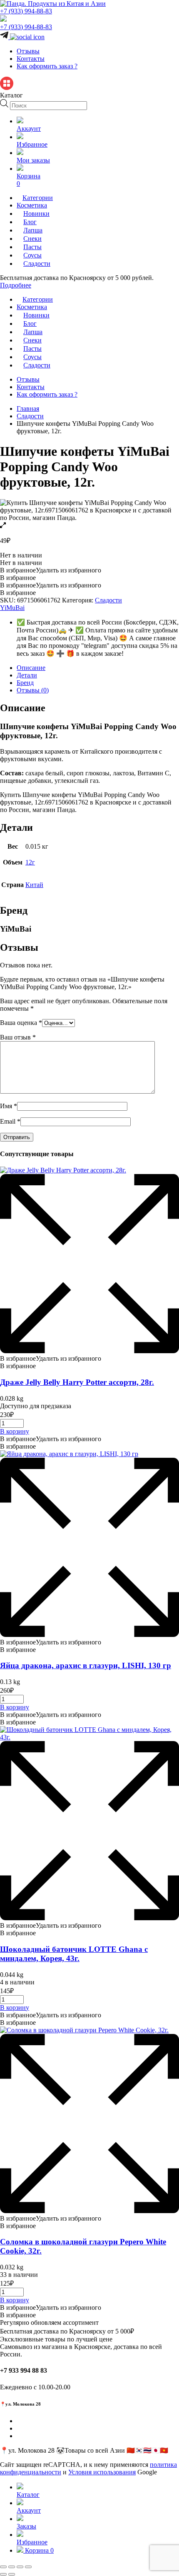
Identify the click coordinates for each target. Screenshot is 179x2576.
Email (10, 1121)
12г (30, 862)
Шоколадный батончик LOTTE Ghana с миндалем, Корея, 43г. (74, 1954)
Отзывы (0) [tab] (33, 690)
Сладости (30, 416)
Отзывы (28, 51)
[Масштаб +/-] (3, 2567)
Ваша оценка (21, 1023)
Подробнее (16, 285)
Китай (34, 885)
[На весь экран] (12, 2567)
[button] (51, 570)
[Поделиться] (20, 2567)
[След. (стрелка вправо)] (12, 2574)
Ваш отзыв (18, 1037)
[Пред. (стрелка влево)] (3, 2574)
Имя (9, 1106)
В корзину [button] (15, 1431)
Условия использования (102, 2472)
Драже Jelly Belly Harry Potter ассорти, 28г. (77, 1382)
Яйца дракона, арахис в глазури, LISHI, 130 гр (86, 1665)
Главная (28, 409)
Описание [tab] (31, 668)
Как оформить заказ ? (47, 66)
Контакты (31, 59)
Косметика (32, 205)
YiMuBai (12, 608)
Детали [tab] (27, 675)
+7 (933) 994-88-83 (26, 11)
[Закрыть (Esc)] (28, 2567)
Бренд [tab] (25, 683)
